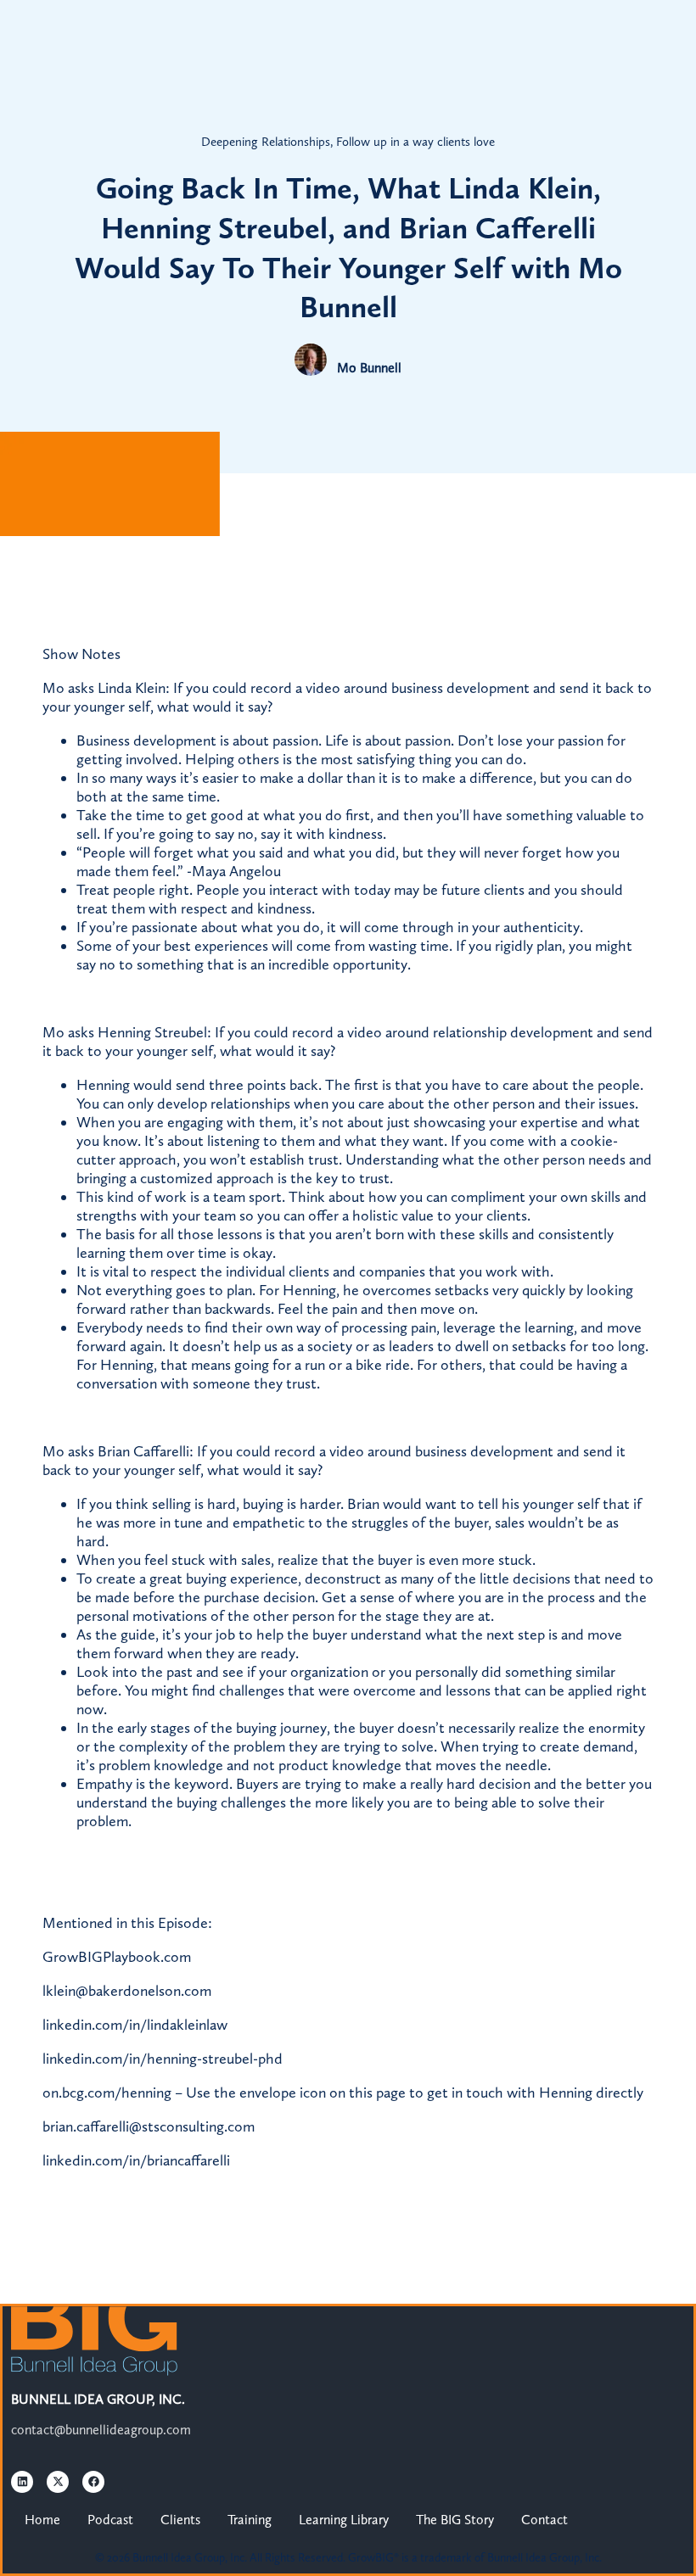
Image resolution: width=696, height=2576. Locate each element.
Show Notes (81, 654)
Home (42, 2520)
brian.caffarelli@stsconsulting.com (149, 2126)
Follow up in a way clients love (415, 142)
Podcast (110, 2520)
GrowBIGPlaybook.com (117, 1957)
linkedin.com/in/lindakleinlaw (135, 2025)
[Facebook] (93, 2482)
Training (250, 2520)
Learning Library (344, 2520)
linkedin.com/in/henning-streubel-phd (163, 2059)
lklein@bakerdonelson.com (127, 1991)
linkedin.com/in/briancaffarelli (136, 2160)
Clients (180, 2520)
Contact (544, 2520)
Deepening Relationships (266, 142)
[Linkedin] (22, 2482)
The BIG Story (455, 2520)
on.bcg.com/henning (107, 2093)
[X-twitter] (58, 2482)
